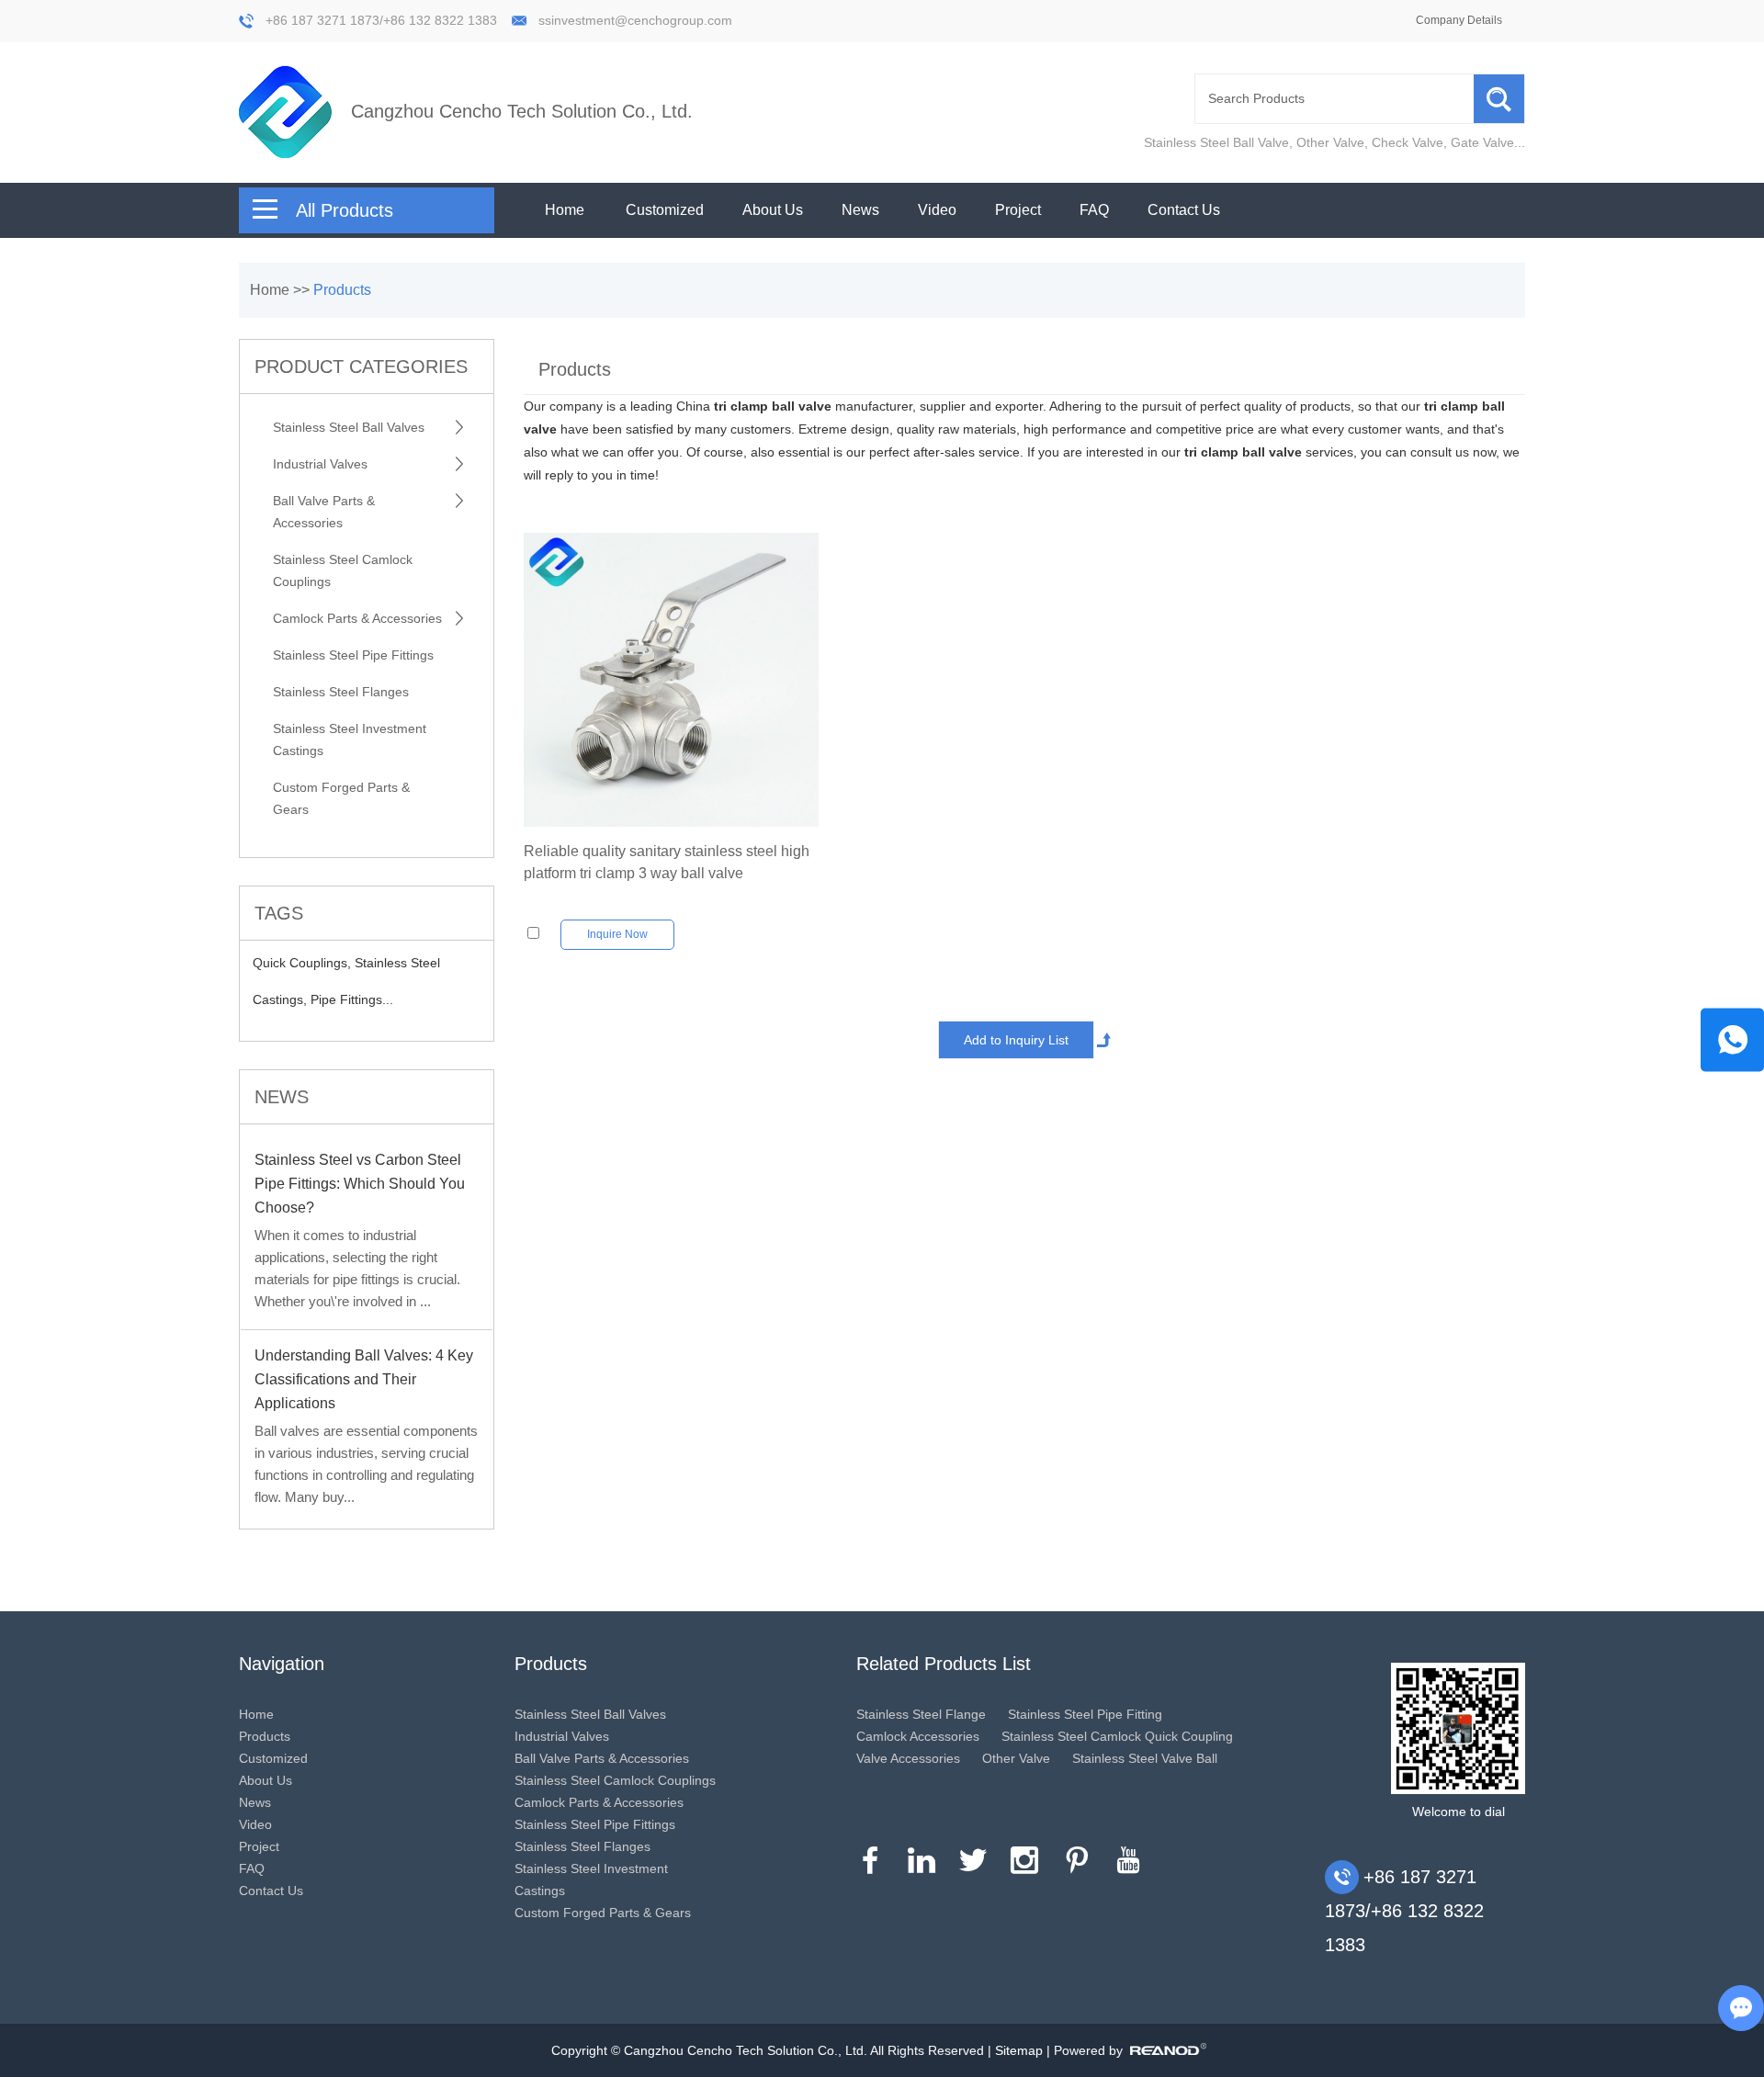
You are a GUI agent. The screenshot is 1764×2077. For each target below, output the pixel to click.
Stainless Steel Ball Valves (349, 427)
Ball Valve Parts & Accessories (324, 512)
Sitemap (1019, 2050)
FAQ (1094, 210)
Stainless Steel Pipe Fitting (1085, 1714)
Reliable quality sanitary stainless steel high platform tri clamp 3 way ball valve (667, 862)
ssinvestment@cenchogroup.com (635, 20)
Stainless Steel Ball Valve (1216, 142)
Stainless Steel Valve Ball (1145, 1758)
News (860, 210)
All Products (345, 210)
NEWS (282, 1097)
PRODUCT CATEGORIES (361, 367)
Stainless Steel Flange (921, 1714)
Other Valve (1330, 142)
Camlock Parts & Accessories (357, 618)
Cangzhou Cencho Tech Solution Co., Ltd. (522, 111)
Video (937, 210)
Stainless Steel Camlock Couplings (343, 570)
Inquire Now (617, 934)
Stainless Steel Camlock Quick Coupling (1117, 1736)
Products (342, 290)
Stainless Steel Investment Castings (350, 739)
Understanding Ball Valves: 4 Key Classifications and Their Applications (364, 1379)
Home (565, 210)
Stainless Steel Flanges (341, 692)
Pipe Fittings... (352, 999)
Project (1018, 210)
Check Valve (1408, 142)
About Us (773, 210)
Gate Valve (1482, 142)
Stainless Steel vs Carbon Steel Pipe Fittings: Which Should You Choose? (360, 1184)
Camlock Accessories (918, 1736)
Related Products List (944, 1664)
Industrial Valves (320, 464)
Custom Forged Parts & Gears (341, 798)
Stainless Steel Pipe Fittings (353, 655)
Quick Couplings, (304, 963)
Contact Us (1184, 210)
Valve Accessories (908, 1758)
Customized (665, 210)
